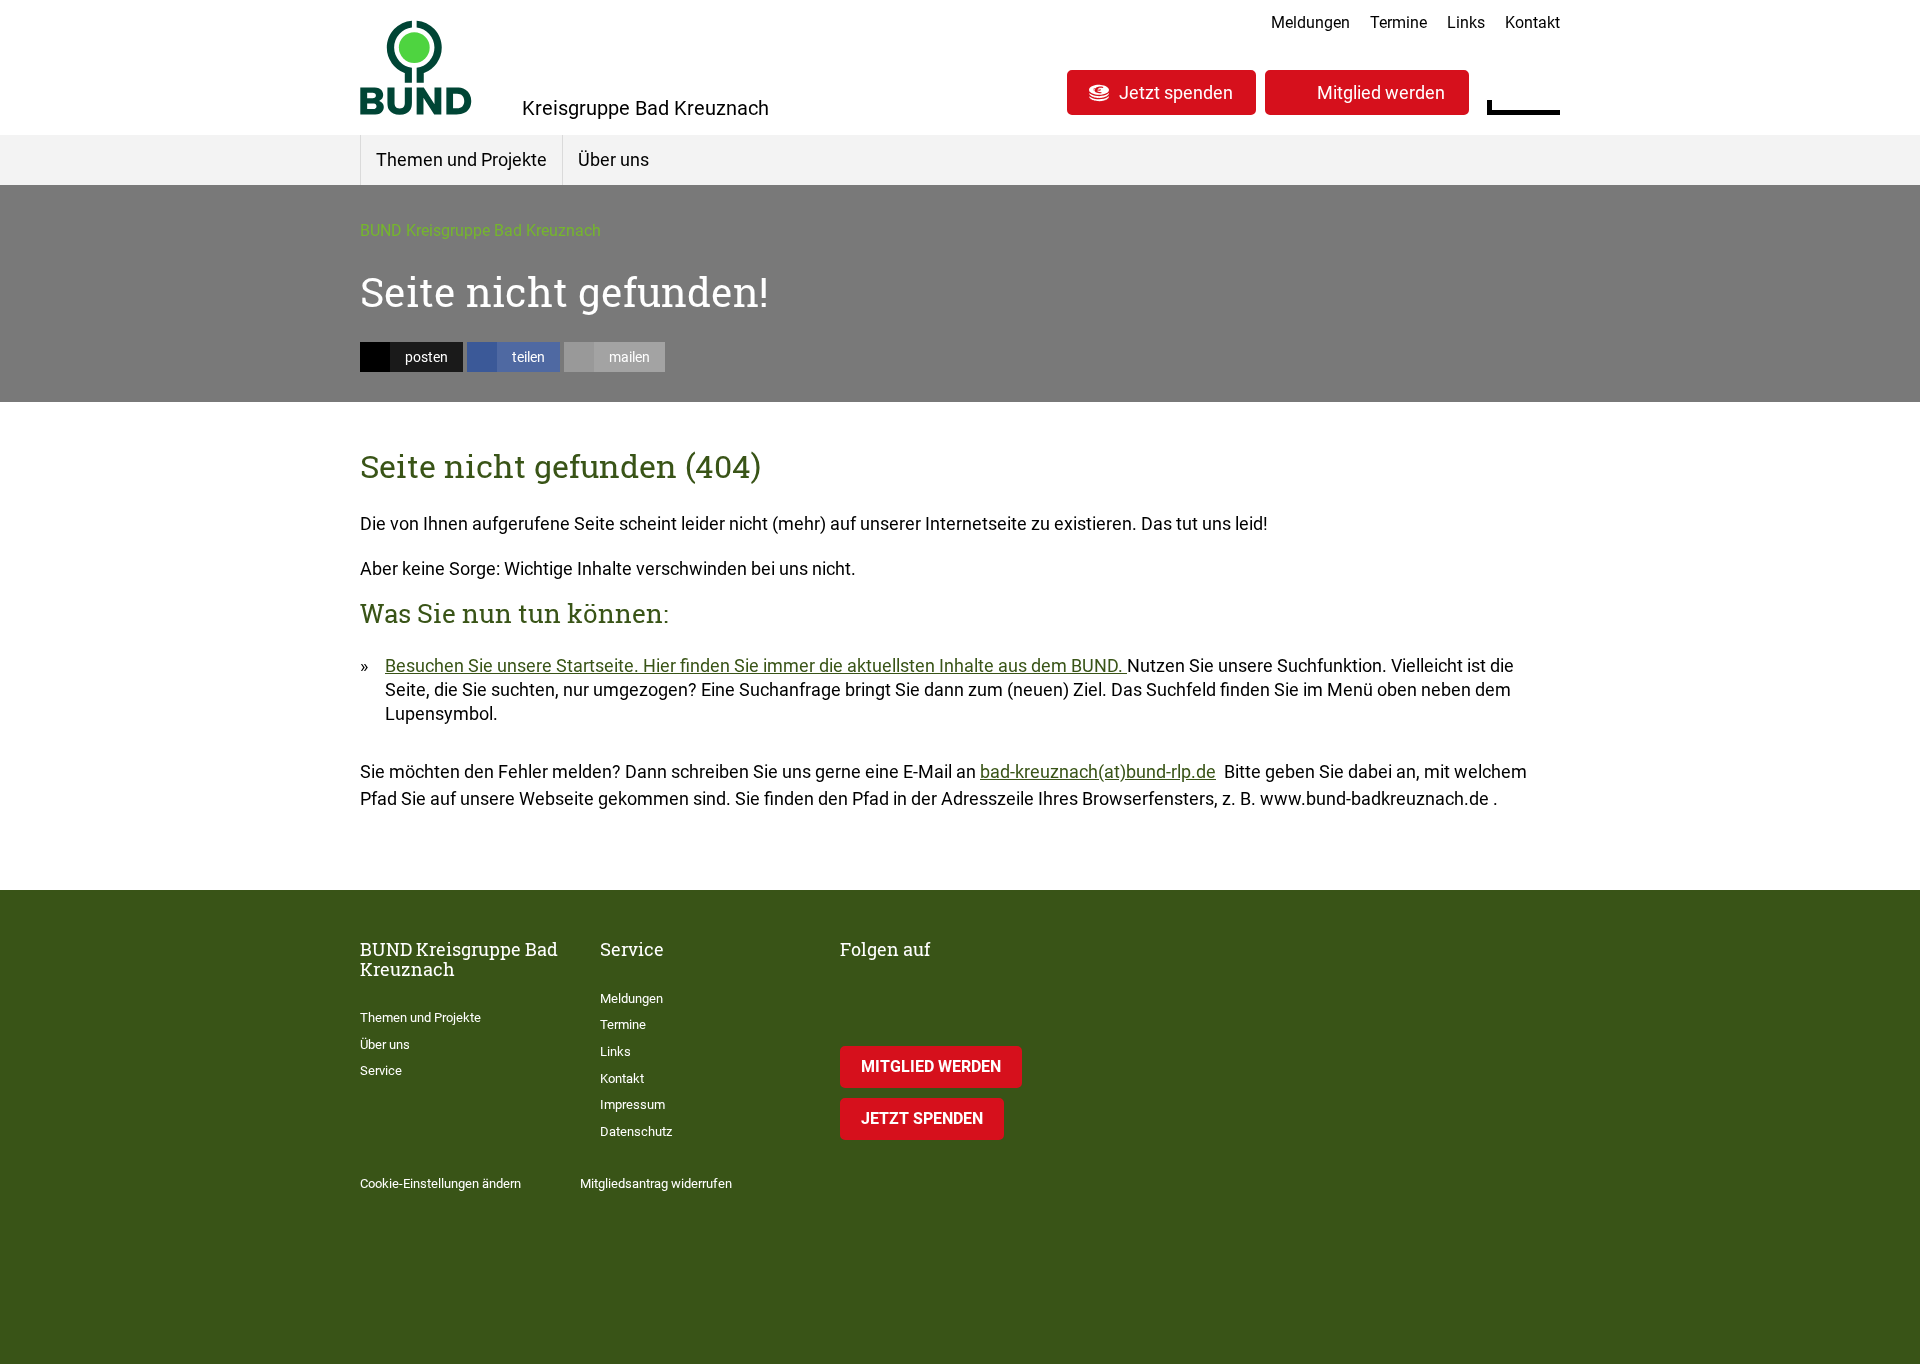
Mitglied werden (1381, 92)
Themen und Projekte (461, 159)
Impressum (632, 1104)
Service (381, 1070)
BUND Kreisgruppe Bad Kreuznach (480, 230)
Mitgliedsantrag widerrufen (656, 1183)
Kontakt (1532, 22)
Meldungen (1310, 22)
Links (1466, 22)
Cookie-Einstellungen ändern (440, 1183)
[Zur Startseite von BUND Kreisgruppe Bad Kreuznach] (416, 67)
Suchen (1544, 90)
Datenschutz (636, 1131)
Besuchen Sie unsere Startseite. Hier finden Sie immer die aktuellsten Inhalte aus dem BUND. (756, 665)
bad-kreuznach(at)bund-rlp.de (1098, 771)
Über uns (613, 159)
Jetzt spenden (1176, 92)
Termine (1398, 22)
